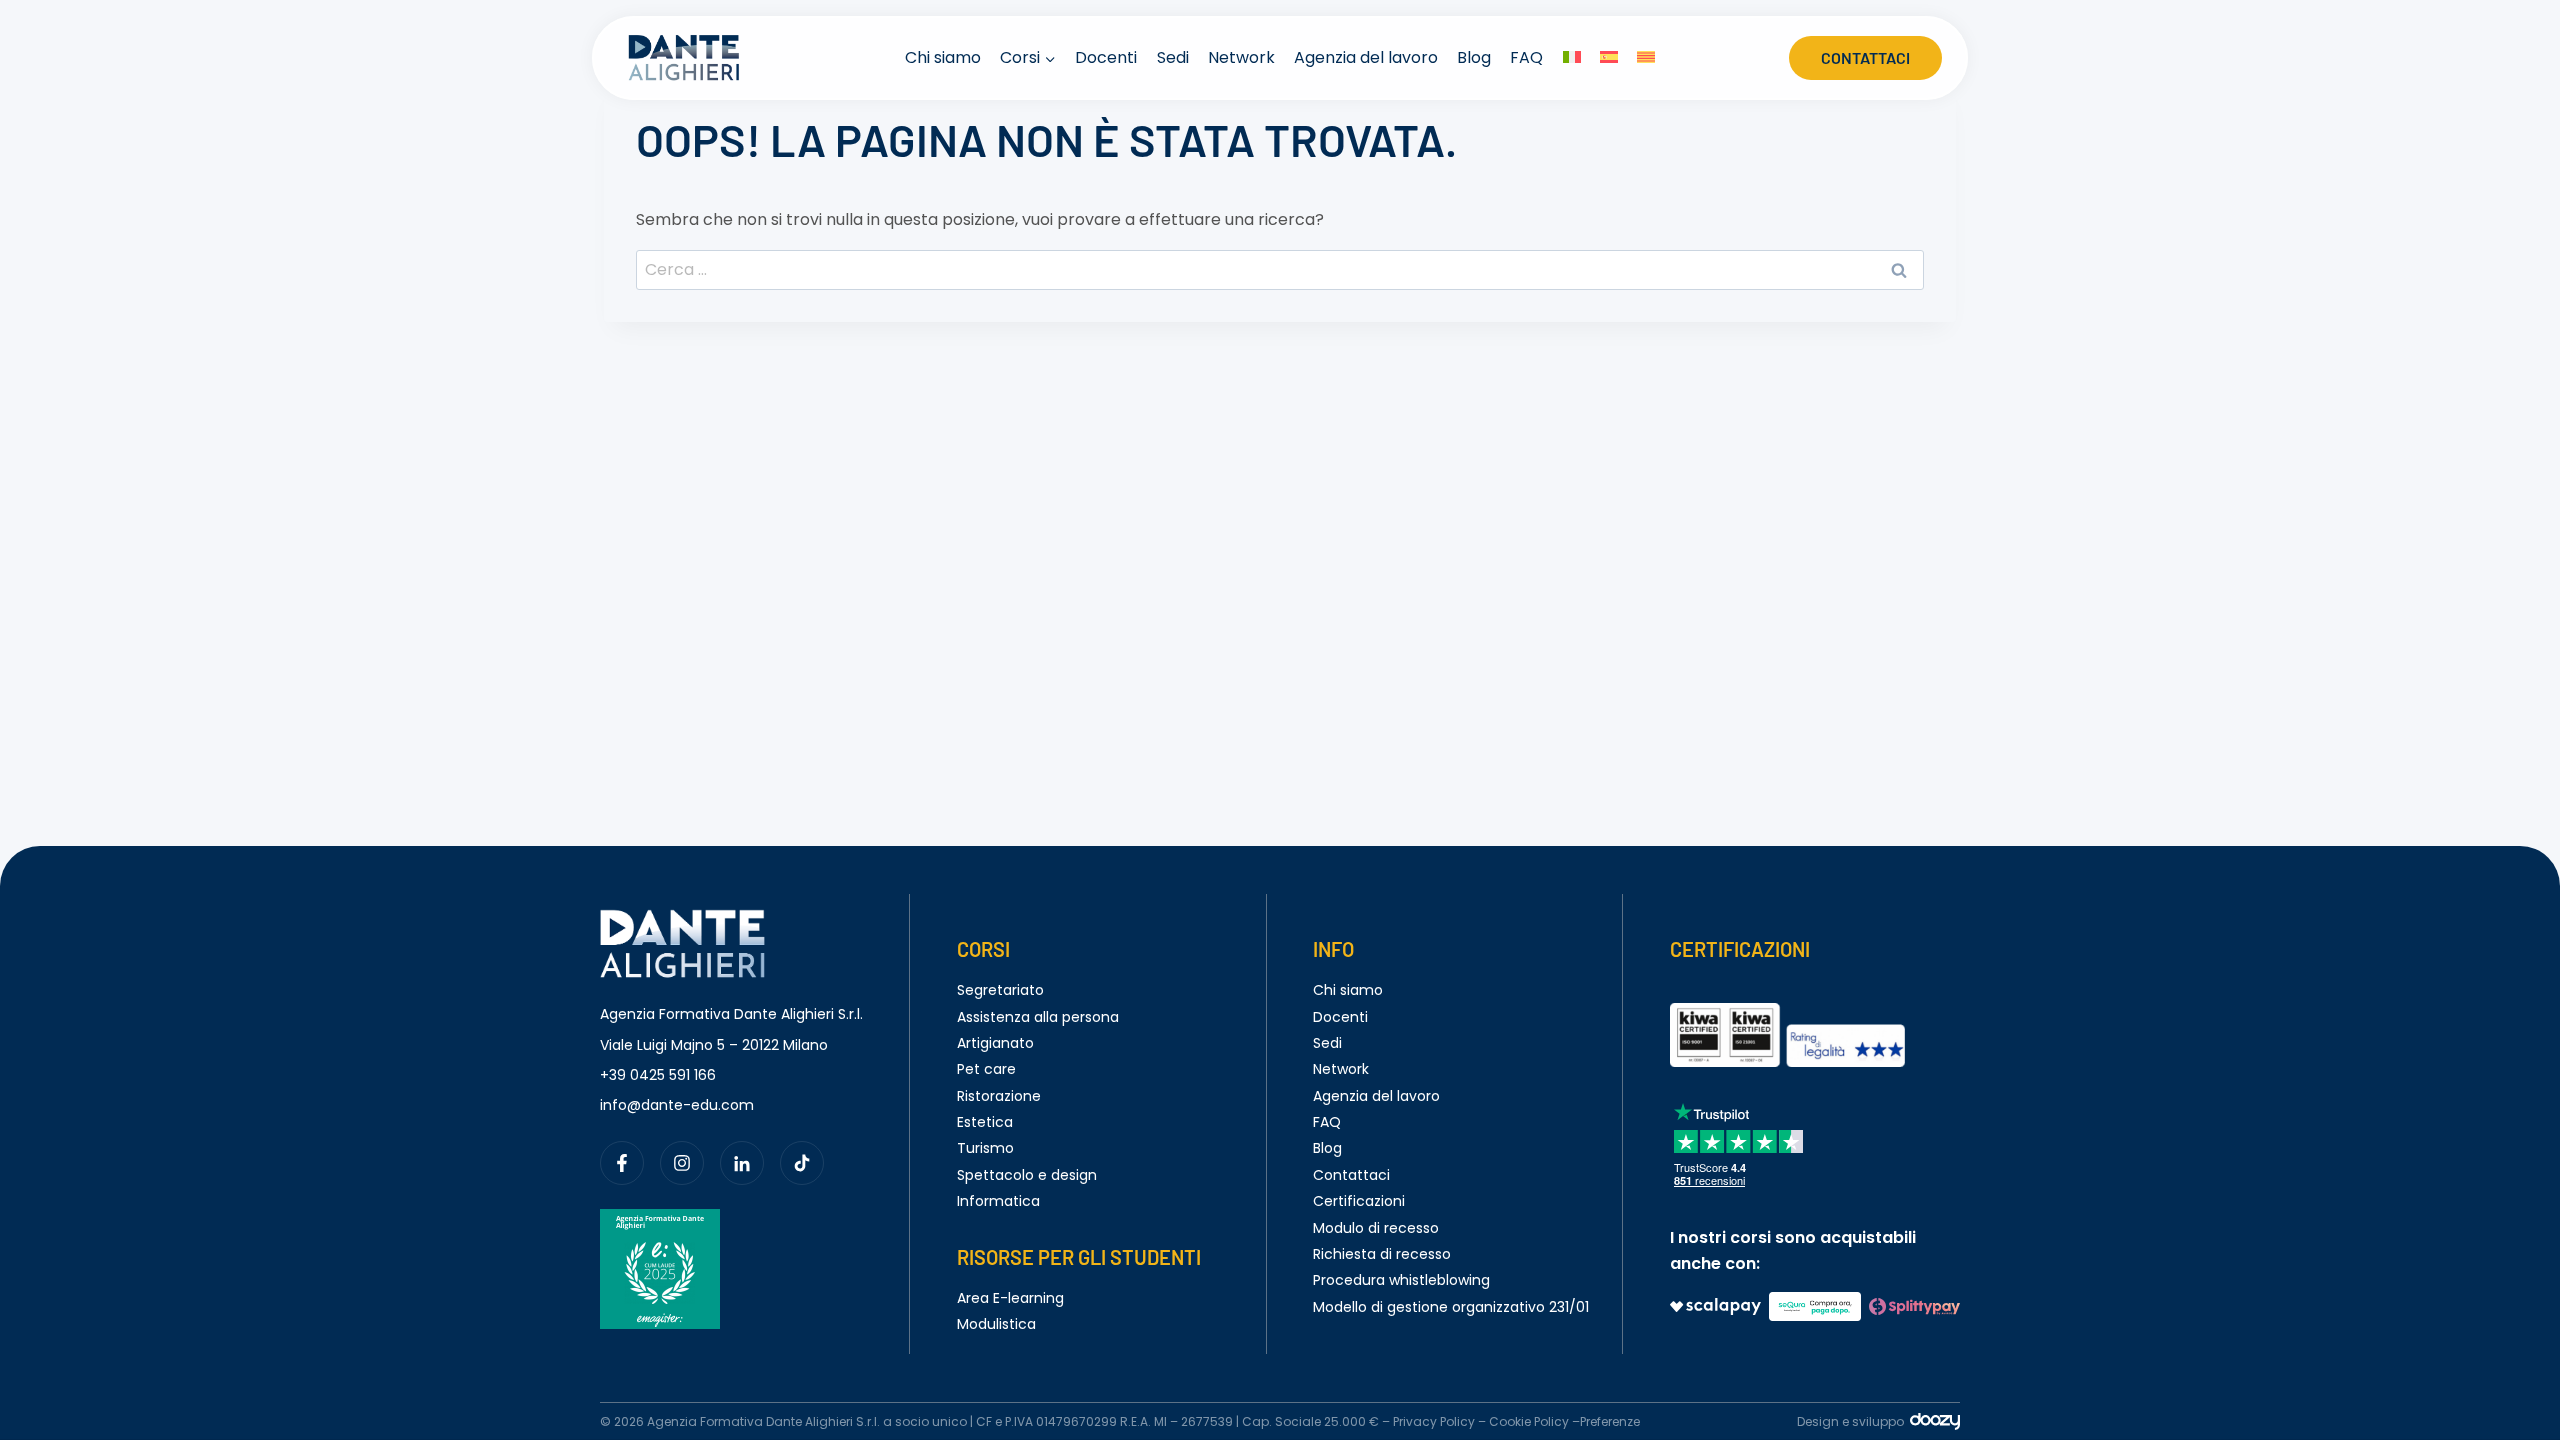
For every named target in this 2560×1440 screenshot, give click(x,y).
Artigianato (995, 1043)
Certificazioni (1359, 1201)
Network (1241, 57)
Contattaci (1865, 57)
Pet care (986, 1069)
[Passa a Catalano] (1645, 58)
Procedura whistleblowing (1401, 1280)
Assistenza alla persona (1038, 1017)
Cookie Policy (1529, 1421)
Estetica (985, 1122)
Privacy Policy (1434, 1421)
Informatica (998, 1201)
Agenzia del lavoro (1366, 57)
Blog (1474, 57)
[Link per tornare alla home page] (682, 921)
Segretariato (1000, 990)
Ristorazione (999, 1096)
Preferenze (1610, 1421)
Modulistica (996, 1324)
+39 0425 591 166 (658, 1075)
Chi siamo (943, 57)
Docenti (1106, 57)
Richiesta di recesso (1382, 1254)
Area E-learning (1010, 1298)
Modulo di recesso (1376, 1228)
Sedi (1173, 57)
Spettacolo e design (1027, 1175)
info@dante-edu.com (677, 1105)
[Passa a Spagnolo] (1608, 58)
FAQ (1526, 57)
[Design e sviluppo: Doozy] (1935, 1425)
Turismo (985, 1148)
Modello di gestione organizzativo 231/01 (1451, 1307)
